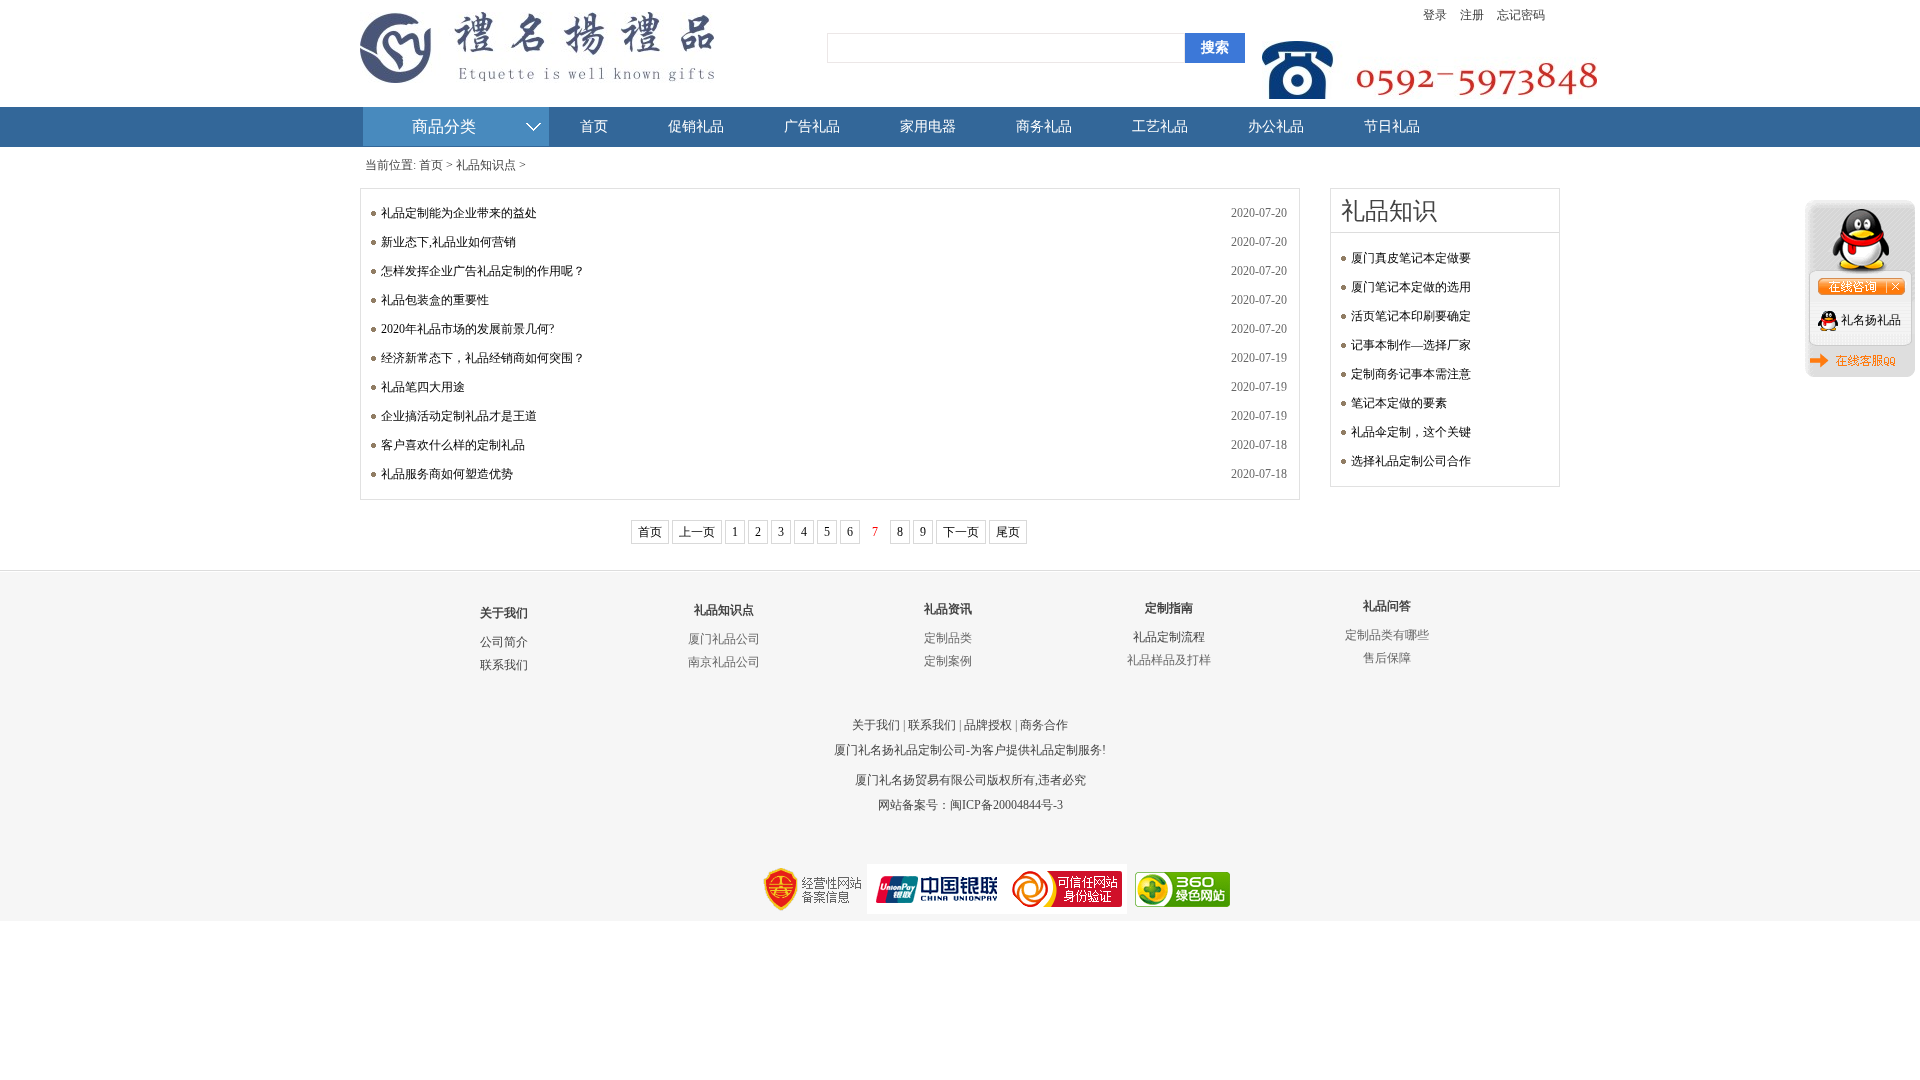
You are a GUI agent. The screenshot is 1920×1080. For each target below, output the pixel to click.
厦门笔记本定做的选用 (1411, 287)
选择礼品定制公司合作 (1411, 461)
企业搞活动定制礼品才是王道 (459, 416)
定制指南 (1169, 608)
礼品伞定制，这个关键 (1411, 432)
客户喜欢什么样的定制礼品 (453, 445)
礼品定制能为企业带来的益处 (459, 213)
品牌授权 (988, 725)
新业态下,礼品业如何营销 (448, 242)
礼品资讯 (948, 609)
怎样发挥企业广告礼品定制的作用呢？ (483, 271)
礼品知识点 (486, 165)
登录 (1435, 15)
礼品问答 (1387, 606)
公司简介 (504, 642)
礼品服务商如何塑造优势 (447, 474)
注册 (1472, 15)
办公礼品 (1276, 126)
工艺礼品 (1160, 126)
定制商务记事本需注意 (1411, 374)
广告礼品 (812, 126)
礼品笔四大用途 (423, 387)
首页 (594, 126)
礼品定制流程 (1169, 637)
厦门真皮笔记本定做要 (1411, 258)
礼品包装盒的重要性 (435, 300)
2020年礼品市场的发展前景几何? (467, 329)
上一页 (697, 532)
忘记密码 (1521, 15)
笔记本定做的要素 (1399, 403)
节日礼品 (1392, 126)
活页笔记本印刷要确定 (1411, 316)
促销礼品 (696, 126)
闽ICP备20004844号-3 (1006, 805)
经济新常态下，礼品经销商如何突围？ (483, 358)
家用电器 (928, 126)
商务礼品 (1044, 126)
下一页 (961, 532)
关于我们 (504, 613)
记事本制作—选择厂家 (1411, 345)
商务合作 (1044, 725)
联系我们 (504, 665)
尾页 (1008, 532)
